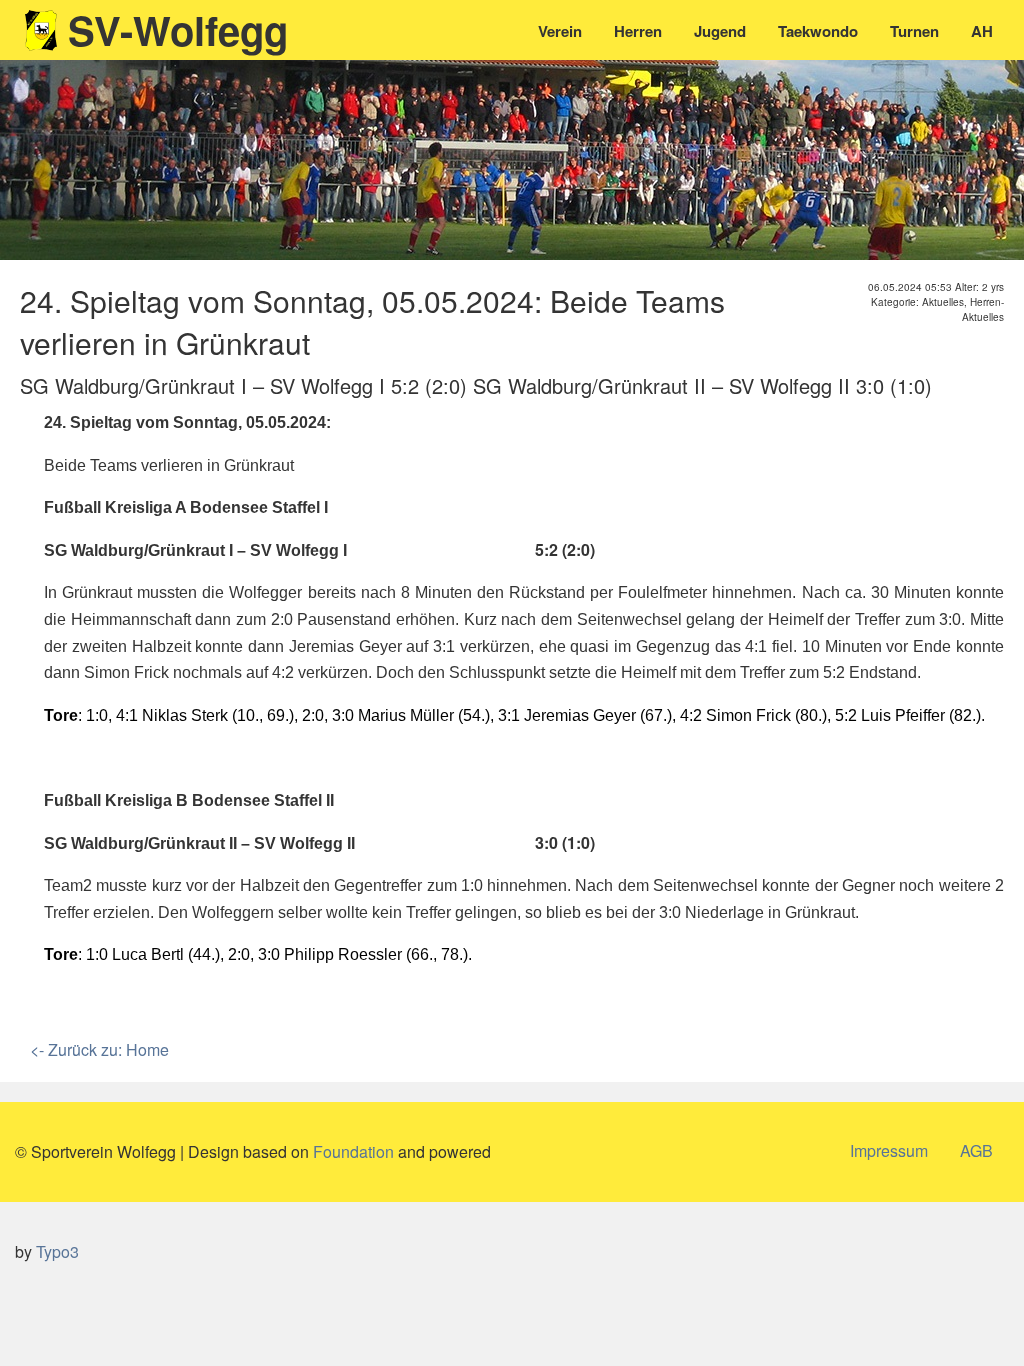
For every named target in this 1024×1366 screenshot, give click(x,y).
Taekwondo (818, 31)
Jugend (720, 31)
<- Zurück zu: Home (99, 1049)
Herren (638, 31)
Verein (560, 31)
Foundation (353, 1151)
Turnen (914, 31)
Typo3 (57, 1251)
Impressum (889, 1150)
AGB (976, 1150)
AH (982, 31)
